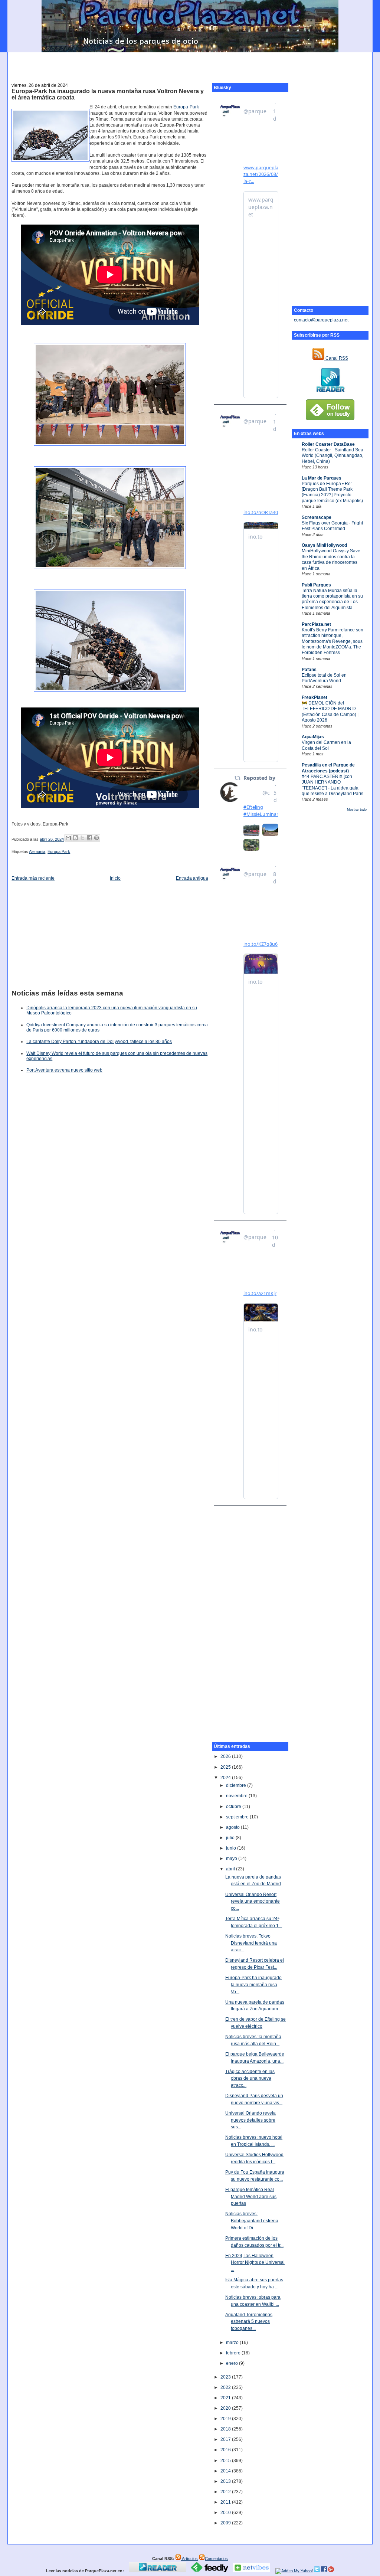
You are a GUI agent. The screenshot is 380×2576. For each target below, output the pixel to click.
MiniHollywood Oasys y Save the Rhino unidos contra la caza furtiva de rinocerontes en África (331, 559)
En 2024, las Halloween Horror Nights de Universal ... (255, 2263)
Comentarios (216, 2559)
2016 (226, 2450)
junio (232, 1848)
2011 (226, 2502)
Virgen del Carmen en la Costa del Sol (326, 745)
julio (231, 1838)
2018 (226, 2429)
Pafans (309, 670)
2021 (226, 2398)
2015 (226, 2461)
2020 (226, 2408)
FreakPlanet (315, 697)
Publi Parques (316, 585)
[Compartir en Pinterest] (96, 838)
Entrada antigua (192, 878)
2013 (226, 2481)
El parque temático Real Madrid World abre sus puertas (251, 2196)
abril (231, 1869)
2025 (226, 1767)
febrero (234, 2353)
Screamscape (317, 517)
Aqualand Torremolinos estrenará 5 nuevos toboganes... (249, 2322)
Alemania (37, 851)
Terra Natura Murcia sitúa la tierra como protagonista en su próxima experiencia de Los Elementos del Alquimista (332, 599)
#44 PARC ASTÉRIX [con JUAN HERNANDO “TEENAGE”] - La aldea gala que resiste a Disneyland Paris (332, 785)
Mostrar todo (357, 810)
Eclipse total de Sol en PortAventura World (324, 678)
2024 (226, 1778)
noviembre (237, 1796)
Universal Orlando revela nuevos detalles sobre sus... (250, 2120)
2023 (226, 2377)
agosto (233, 1827)
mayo (232, 1859)
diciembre (237, 1785)
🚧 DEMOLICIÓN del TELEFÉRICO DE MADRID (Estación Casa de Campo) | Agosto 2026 (330, 712)
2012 (226, 2492)
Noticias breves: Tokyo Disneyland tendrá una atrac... (251, 1943)
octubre (234, 1807)
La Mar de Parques (322, 478)
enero (232, 2363)
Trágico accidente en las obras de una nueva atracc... (250, 2078)
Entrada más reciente (33, 878)
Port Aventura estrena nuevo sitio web (64, 1070)
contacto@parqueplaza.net (321, 320)
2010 (226, 2513)
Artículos (189, 2559)
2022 (226, 2387)
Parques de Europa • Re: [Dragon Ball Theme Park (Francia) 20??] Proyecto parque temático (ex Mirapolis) (332, 492)
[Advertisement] (190, 63)
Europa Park (59, 851)
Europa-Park (186, 107)
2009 (226, 2523)
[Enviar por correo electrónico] (68, 838)
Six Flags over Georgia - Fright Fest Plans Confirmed (332, 526)
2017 (226, 2439)
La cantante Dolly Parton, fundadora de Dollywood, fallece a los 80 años (99, 1042)
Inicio (115, 878)
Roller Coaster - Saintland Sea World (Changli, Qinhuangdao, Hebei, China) (332, 456)
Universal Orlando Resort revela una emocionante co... (253, 1901)
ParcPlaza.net (316, 624)
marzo (233, 2343)
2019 (226, 2419)
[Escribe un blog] (75, 838)
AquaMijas (313, 737)
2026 (226, 1756)
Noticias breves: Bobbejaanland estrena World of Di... (252, 2221)
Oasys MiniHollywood (324, 545)
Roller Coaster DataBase (328, 444)
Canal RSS (336, 358)
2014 (226, 2471)
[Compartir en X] (82, 838)
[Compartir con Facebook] (89, 838)
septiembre (238, 1817)
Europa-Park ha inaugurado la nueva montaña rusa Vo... (253, 1985)
